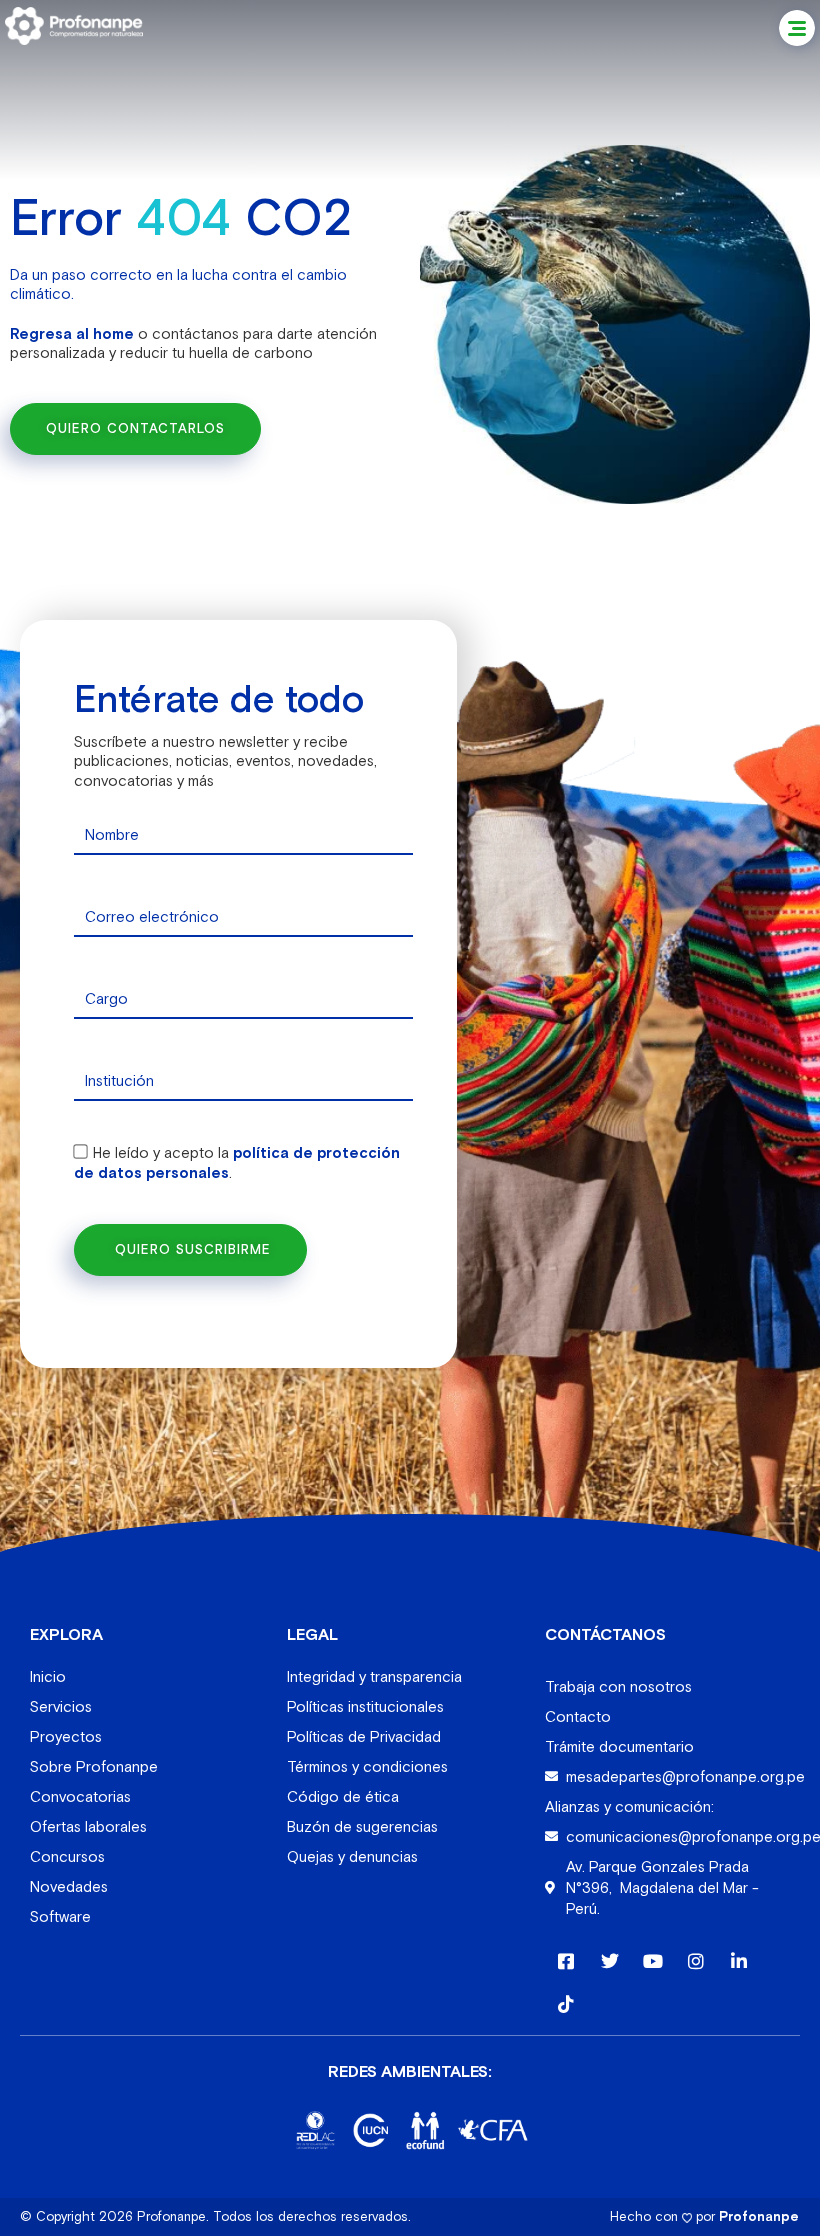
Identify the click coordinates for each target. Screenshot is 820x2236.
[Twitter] (609, 1960)
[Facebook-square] (566, 1960)
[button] (797, 28)
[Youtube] (652, 1960)
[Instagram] (695, 1960)
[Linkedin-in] (739, 1960)
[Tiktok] (566, 2003)
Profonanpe (759, 2216)
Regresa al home (72, 333)
